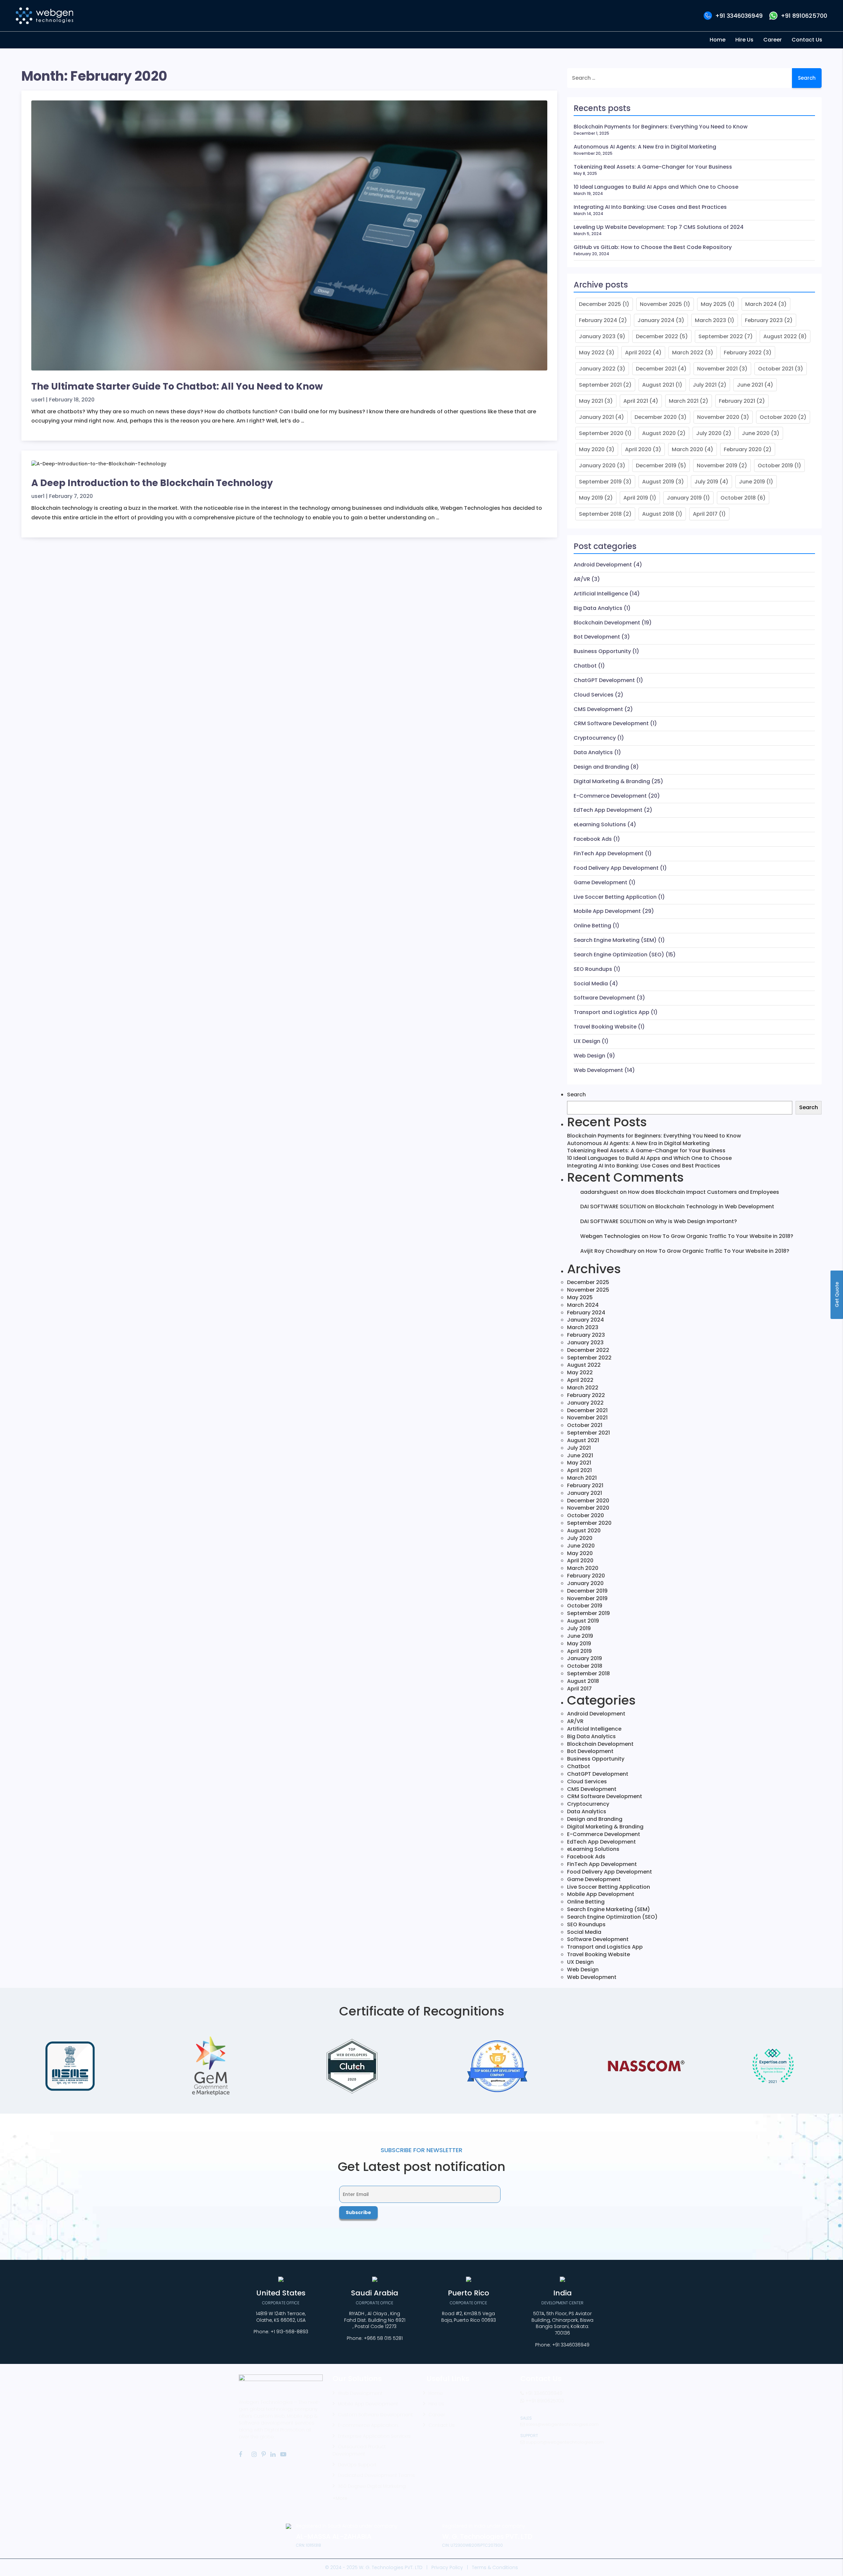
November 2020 (718, 417)
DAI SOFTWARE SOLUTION (613, 1206)
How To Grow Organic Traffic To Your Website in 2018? (721, 1236)
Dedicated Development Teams (376, 2475)
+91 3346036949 (739, 16)
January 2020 (597, 466)
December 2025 (600, 304)
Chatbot (585, 666)
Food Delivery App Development (616, 868)
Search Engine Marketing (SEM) (615, 940)
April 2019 (636, 498)
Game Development (600, 882)
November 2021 (717, 369)
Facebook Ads (593, 839)
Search (576, 1095)
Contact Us (442, 2425)
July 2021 (705, 385)
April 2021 (636, 401)
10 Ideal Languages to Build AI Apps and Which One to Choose (656, 187)
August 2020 (659, 433)
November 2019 (717, 466)
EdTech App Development (608, 810)
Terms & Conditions (495, 2567)
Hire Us (436, 2404)
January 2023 (597, 336)
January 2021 (596, 417)
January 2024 (656, 320)
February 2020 (743, 449)
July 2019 (706, 482)
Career (437, 2415)
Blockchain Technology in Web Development (715, 1206)
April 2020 (638, 449)
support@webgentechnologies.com (564, 2442)
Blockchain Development (607, 623)
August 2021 (658, 385)
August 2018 (658, 514)
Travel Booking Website (605, 1027)
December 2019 (656, 466)
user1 (38, 400)
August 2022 (780, 336)
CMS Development (598, 709)
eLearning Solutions (600, 824)
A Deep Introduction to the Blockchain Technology (152, 483)
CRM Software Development (611, 723)
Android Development (603, 565)
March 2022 (688, 353)
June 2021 (750, 385)
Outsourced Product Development (359, 2450)
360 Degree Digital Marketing (372, 2486)
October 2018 (738, 498)
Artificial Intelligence (601, 594)
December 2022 (657, 336)
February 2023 (764, 320)
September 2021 (600, 385)
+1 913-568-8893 (289, 2332)
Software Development (604, 998)
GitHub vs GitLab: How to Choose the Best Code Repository (653, 247)
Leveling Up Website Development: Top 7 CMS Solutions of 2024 (659, 227)
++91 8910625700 (544, 2401)
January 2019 (684, 498)
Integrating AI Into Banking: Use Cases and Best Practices (650, 207)
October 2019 (775, 466)
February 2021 (737, 401)
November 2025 (661, 304)
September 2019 (600, 482)
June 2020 (756, 433)
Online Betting (592, 926)
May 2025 (714, 304)
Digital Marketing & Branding (612, 781)
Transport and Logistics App (612, 1012)
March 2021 (684, 401)
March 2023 (710, 320)
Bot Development (597, 637)
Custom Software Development (375, 2415)
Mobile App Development (607, 911)
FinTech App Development (609, 853)
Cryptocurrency (595, 738)
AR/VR (582, 579)
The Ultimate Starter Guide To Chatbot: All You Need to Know (177, 386)
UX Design (587, 1041)
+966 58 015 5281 (383, 2338)
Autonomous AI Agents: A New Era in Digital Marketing (645, 147)
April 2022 (638, 353)
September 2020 (601, 433)
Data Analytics (593, 752)
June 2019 (752, 482)
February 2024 (598, 320)
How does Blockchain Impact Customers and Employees (704, 1192)
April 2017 (705, 514)
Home (436, 2393)
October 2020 (778, 417)
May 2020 (592, 449)
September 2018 (600, 514)
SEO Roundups (593, 969)
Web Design (589, 1056)
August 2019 (658, 482)
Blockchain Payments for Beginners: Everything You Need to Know (661, 127)
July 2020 (709, 433)
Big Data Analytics (598, 608)
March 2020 (687, 449)
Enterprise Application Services (374, 2436)
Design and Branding (601, 767)
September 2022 (721, 336)
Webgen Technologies (610, 1236)
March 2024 (761, 304)
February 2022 (743, 353)
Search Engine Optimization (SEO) (619, 955)
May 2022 (592, 353)
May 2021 (591, 401)
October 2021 (776, 369)
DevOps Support (357, 2465)
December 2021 (656, 369)
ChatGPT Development (604, 680)
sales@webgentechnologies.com (562, 2424)
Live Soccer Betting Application (615, 897)
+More (340, 2498)
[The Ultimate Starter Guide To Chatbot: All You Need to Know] (289, 238)
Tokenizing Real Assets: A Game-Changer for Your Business (653, 167)
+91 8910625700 (804, 16)
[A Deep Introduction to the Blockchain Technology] (99, 467)
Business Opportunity (602, 651)
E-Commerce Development (610, 796)
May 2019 (591, 498)
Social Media (591, 984)
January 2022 (597, 369)
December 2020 (656, 417)
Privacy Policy (447, 2567)
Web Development (598, 1070)
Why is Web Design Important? (696, 1221)
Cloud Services (594, 695)
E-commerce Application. (368, 2425)
